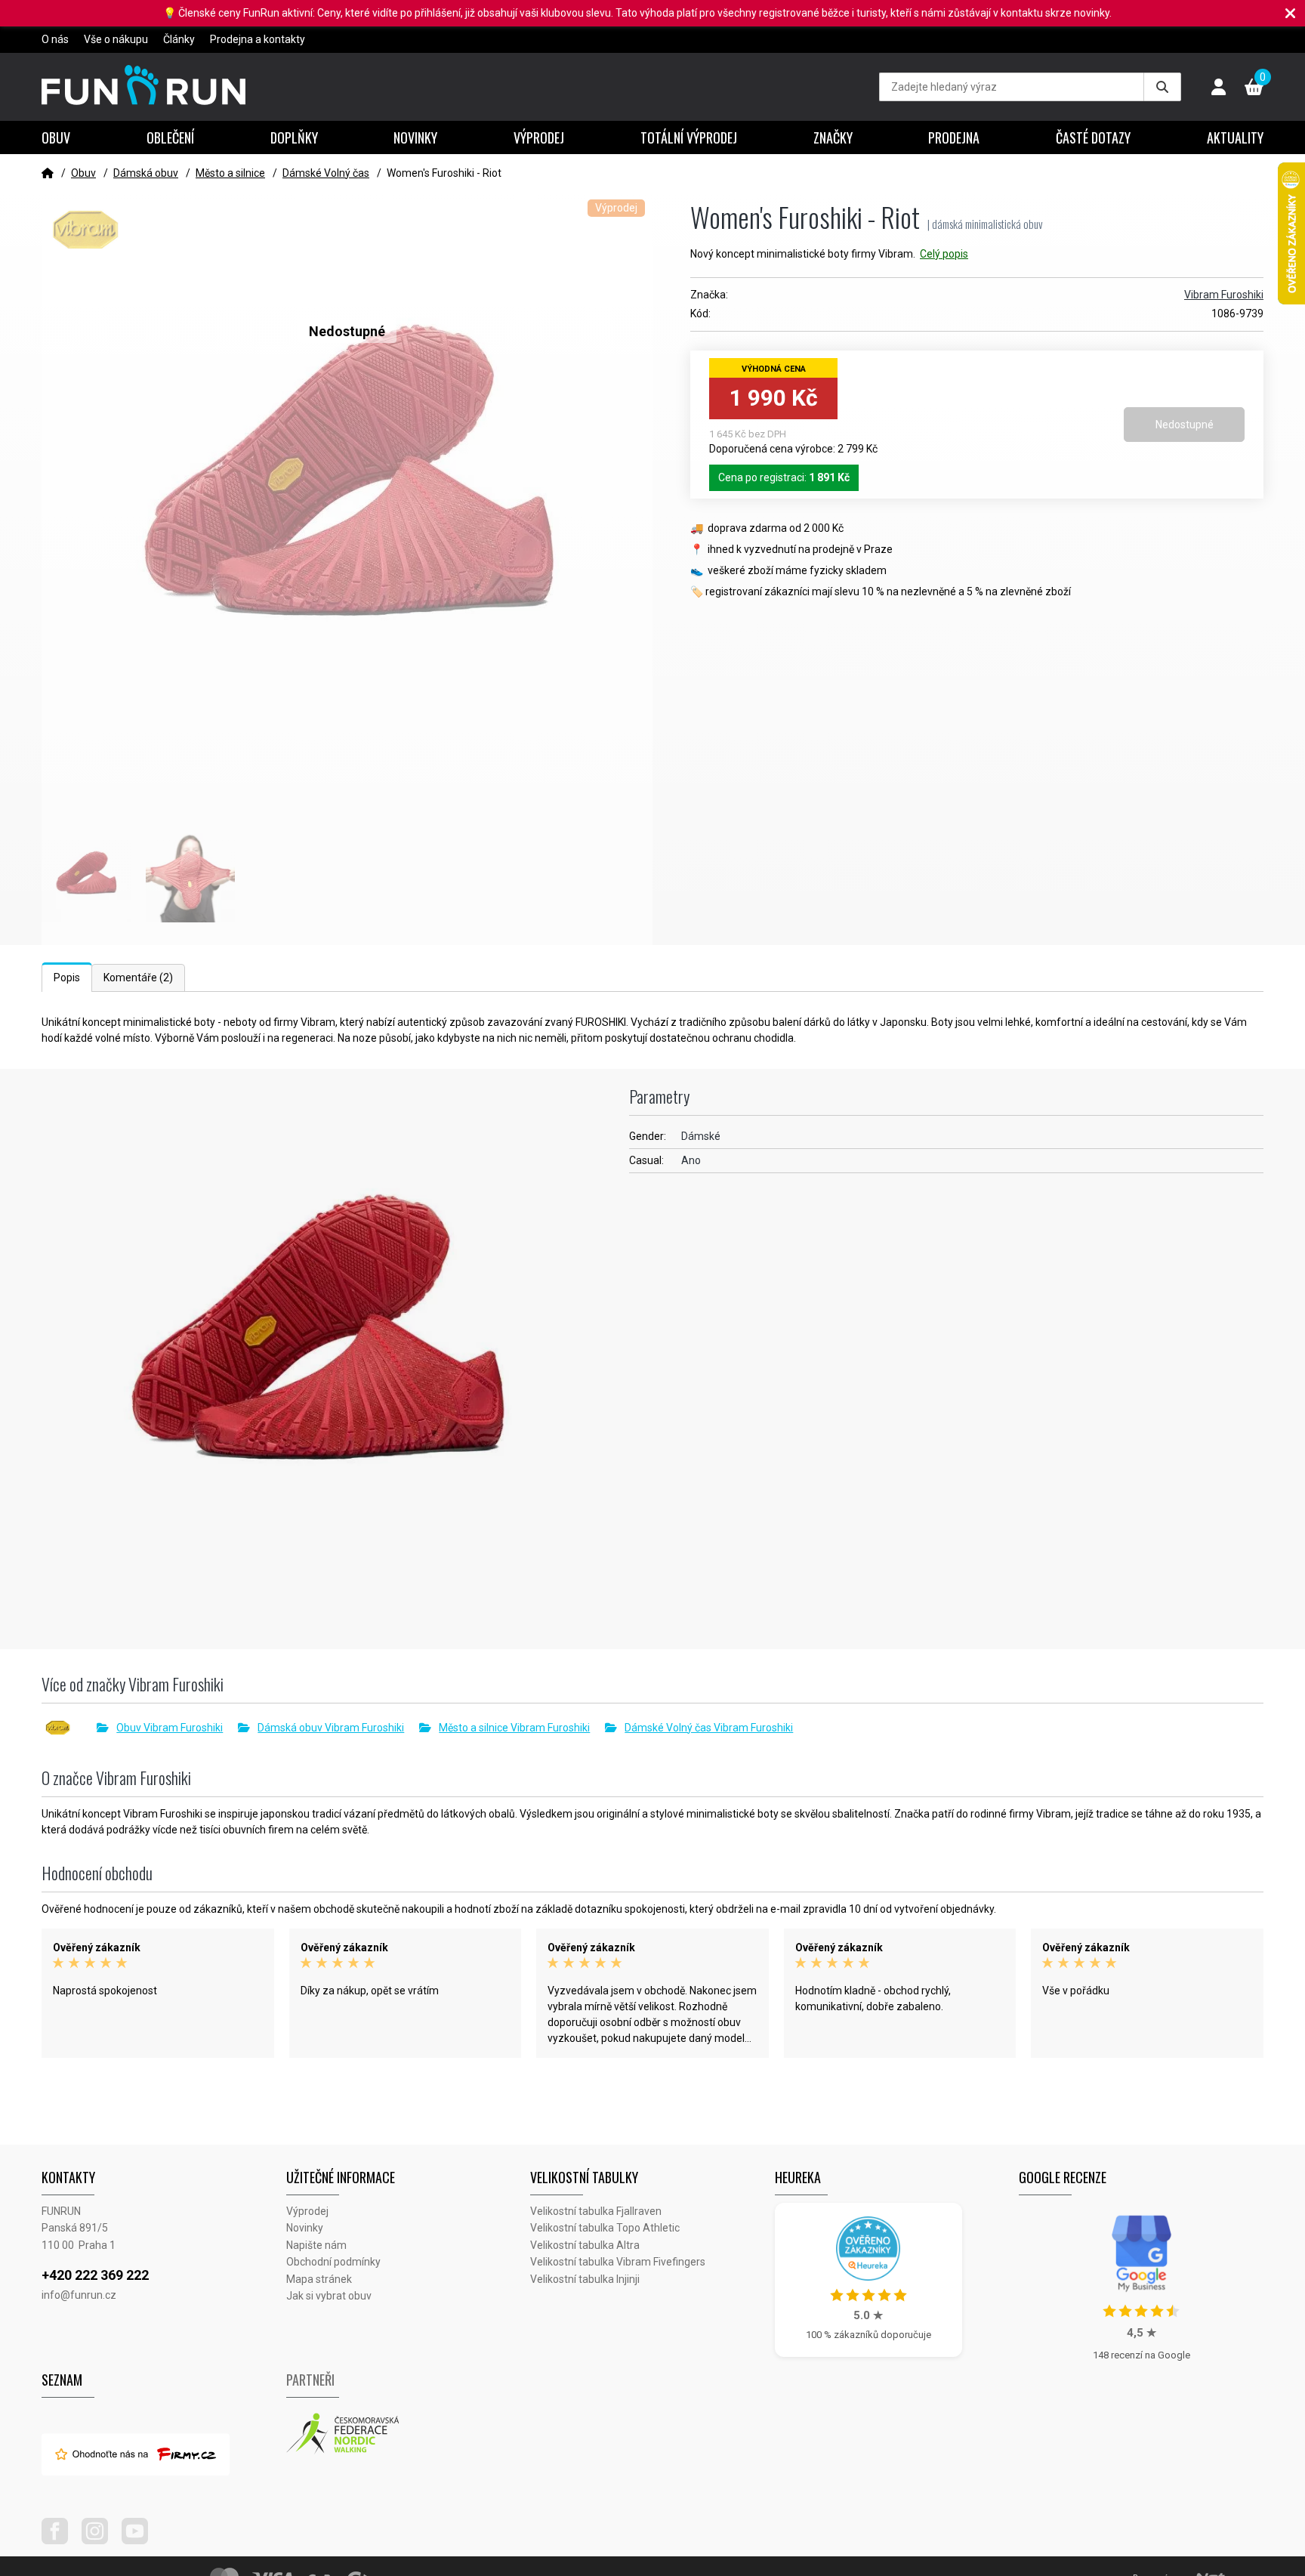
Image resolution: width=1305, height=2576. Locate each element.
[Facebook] (60, 2540)
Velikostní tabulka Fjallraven (596, 2211)
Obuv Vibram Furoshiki (170, 1728)
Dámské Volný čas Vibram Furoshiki (709, 1728)
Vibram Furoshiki (1224, 295)
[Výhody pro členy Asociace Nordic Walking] (409, 2434)
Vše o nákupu (116, 39)
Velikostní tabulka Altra (585, 2245)
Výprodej (539, 137)
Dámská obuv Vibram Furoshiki (331, 1728)
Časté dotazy (1093, 137)
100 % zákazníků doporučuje (868, 2335)
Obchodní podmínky (333, 2262)
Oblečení (170, 137)
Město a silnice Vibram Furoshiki (514, 1728)
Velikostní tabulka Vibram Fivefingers (618, 2262)
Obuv (56, 137)
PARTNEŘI (310, 2380)
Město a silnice (230, 173)
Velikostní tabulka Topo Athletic (605, 2228)
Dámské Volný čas (326, 173)
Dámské (701, 1136)
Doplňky (294, 137)
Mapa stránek (319, 2279)
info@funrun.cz (79, 2295)
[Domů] (48, 173)
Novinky (415, 137)
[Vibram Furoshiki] (69, 1728)
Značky (833, 137)
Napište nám (316, 2245)
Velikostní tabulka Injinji (585, 2279)
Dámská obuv (146, 173)
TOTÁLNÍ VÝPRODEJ (689, 137)
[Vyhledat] (1162, 87)
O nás (55, 39)
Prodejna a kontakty (258, 39)
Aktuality (1235, 137)
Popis (67, 978)
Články (179, 39)
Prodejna (954, 137)
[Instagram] (100, 2540)
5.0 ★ (868, 2315)
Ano (691, 1160)
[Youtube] (140, 2540)
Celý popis (944, 254)
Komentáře (138, 978)
